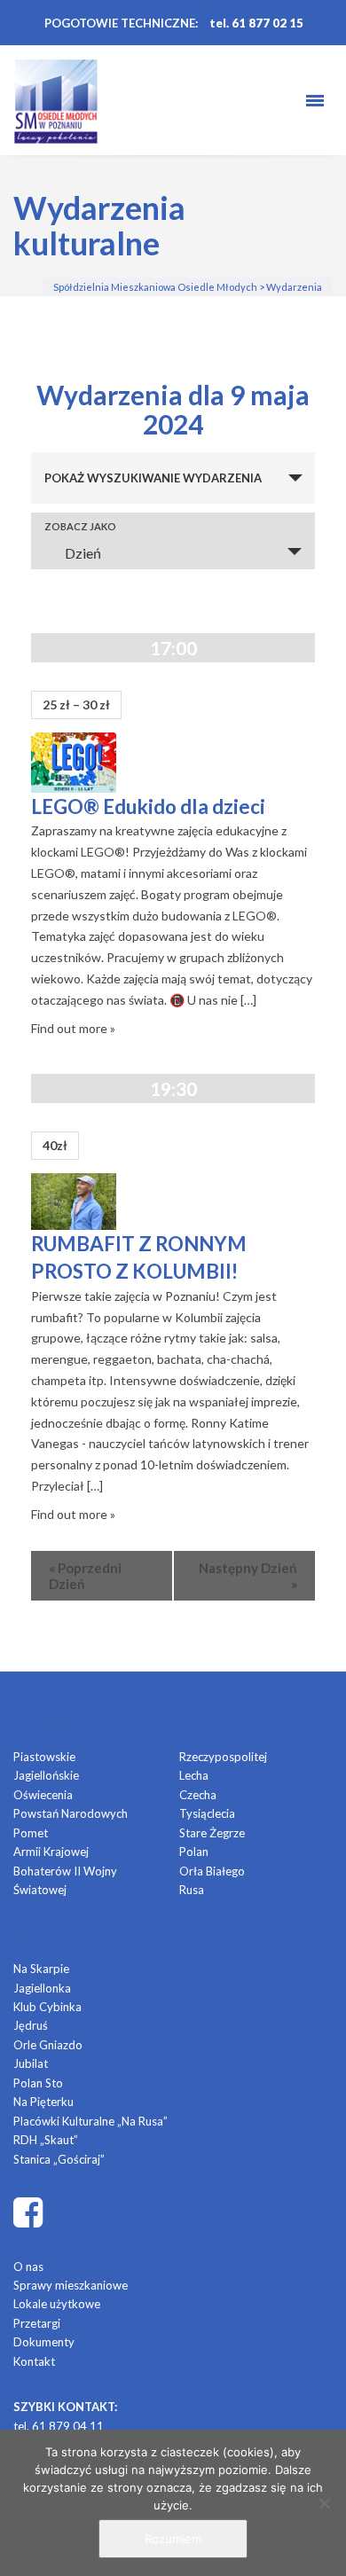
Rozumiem (173, 2539)
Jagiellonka (42, 1988)
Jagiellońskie (46, 1775)
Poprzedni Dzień (85, 1576)
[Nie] (324, 2503)
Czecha (198, 1795)
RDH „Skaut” (46, 2140)
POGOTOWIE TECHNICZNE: (121, 23)
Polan (194, 1852)
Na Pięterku (43, 2102)
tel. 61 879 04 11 (59, 2426)
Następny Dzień (248, 1576)
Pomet (31, 1833)
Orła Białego (212, 1871)
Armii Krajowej (51, 1852)
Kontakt (34, 2361)
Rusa (192, 1890)
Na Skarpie (41, 1969)
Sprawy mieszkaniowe (71, 2285)
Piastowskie (44, 1757)
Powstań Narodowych (71, 1813)
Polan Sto (38, 2083)
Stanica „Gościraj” (59, 2159)
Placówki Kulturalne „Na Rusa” (90, 2121)
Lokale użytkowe (57, 2304)
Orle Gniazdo (48, 2045)
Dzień (83, 553)
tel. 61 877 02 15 (256, 23)
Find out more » (73, 1028)
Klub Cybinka (47, 2007)
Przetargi (37, 2323)
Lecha (194, 1775)
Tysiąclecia (207, 1813)
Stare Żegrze (212, 1833)
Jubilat (31, 2063)
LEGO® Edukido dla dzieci (148, 806)
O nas (28, 2267)
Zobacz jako (80, 526)
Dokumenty (44, 2342)
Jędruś (31, 2025)
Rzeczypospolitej (223, 1757)
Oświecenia (43, 1795)
